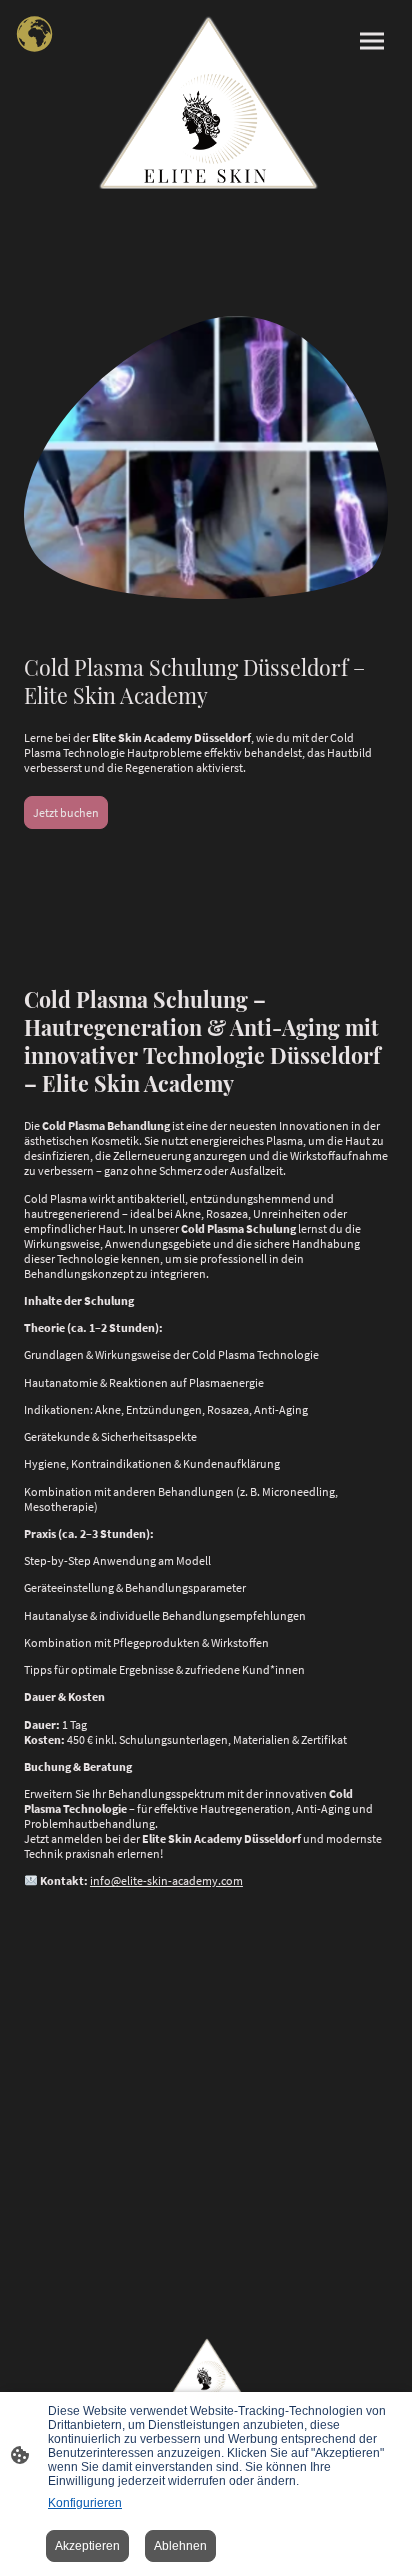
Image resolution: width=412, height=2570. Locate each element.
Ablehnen (180, 2546)
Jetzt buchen (66, 812)
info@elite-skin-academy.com (166, 1880)
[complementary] (35, 35)
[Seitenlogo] (206, 102)
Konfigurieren (85, 2503)
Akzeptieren (87, 2546)
